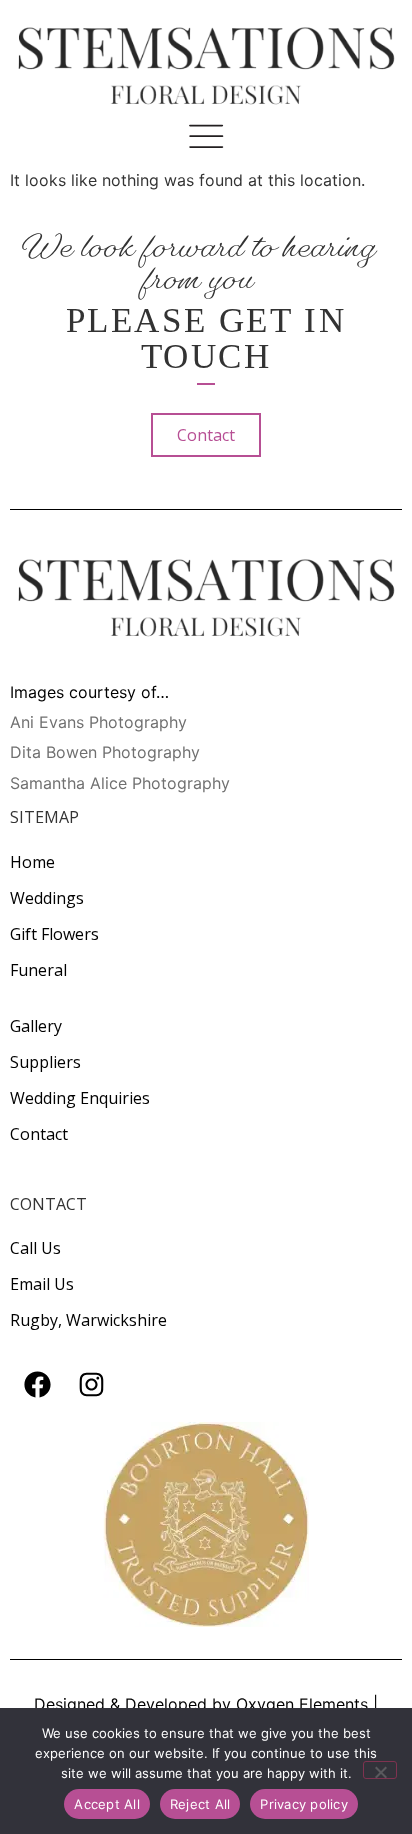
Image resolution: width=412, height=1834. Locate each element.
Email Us (42, 1284)
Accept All (107, 1804)
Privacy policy (304, 1804)
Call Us (35, 1248)
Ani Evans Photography (98, 722)
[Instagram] (91, 1385)
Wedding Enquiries (80, 1098)
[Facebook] (37, 1385)
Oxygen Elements (302, 1704)
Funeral (38, 970)
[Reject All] (380, 1770)
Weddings (47, 898)
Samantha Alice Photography (120, 783)
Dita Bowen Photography (105, 752)
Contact (39, 1134)
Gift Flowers (54, 934)
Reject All (200, 1804)
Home (32, 862)
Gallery (36, 1026)
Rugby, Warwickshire (88, 1320)
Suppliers (45, 1062)
